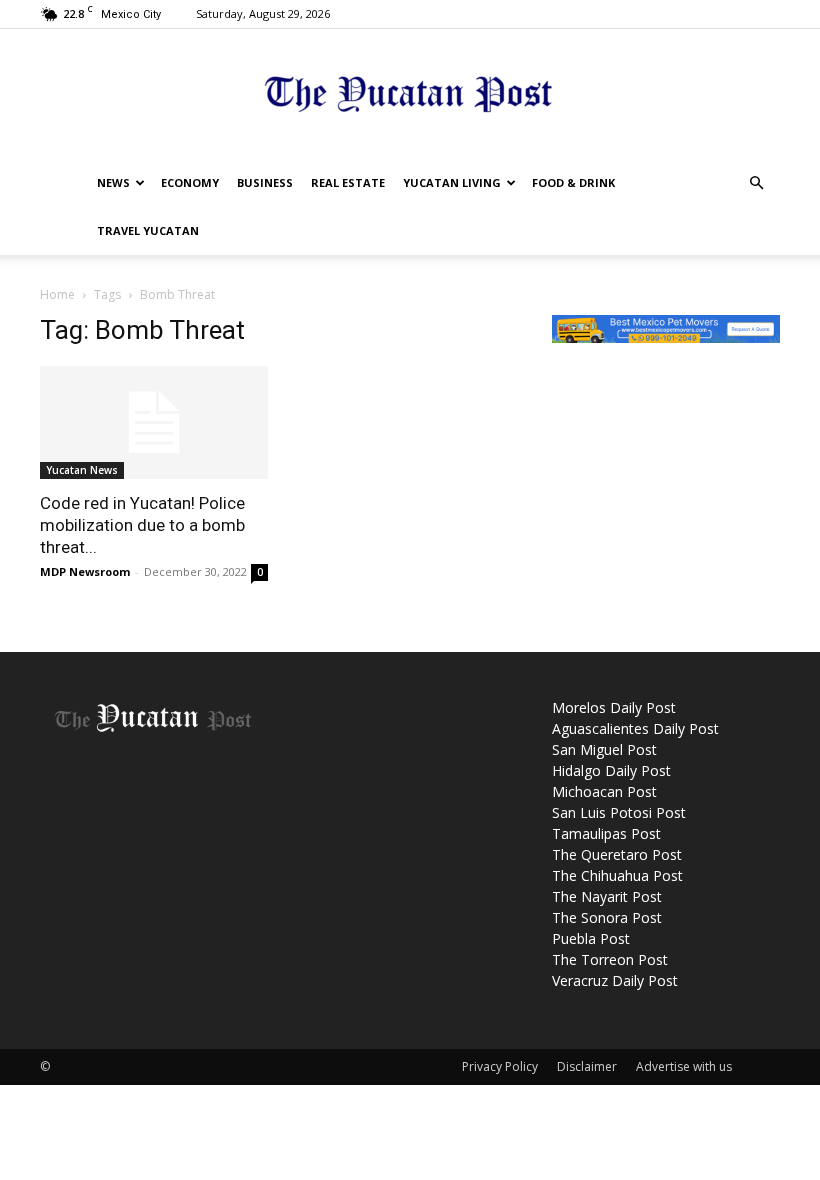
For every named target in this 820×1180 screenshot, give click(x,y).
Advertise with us (684, 1066)
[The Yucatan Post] (410, 95)
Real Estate (348, 182)
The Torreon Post (610, 959)
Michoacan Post (604, 791)
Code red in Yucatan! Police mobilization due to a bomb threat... (142, 525)
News (113, 182)
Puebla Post (591, 938)
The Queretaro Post (617, 854)
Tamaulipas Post (606, 833)
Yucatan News (82, 470)
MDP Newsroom (85, 571)
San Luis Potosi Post (619, 812)
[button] (756, 183)
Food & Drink (573, 182)
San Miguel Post (604, 749)
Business (265, 182)
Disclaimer (587, 1066)
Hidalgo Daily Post (611, 770)
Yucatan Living (452, 182)
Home (57, 294)
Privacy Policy (500, 1066)
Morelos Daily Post (614, 707)
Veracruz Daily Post (615, 980)
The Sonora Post (607, 917)
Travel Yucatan (148, 230)
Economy (190, 182)
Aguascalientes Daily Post (635, 728)
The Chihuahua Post (617, 875)
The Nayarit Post (607, 896)
